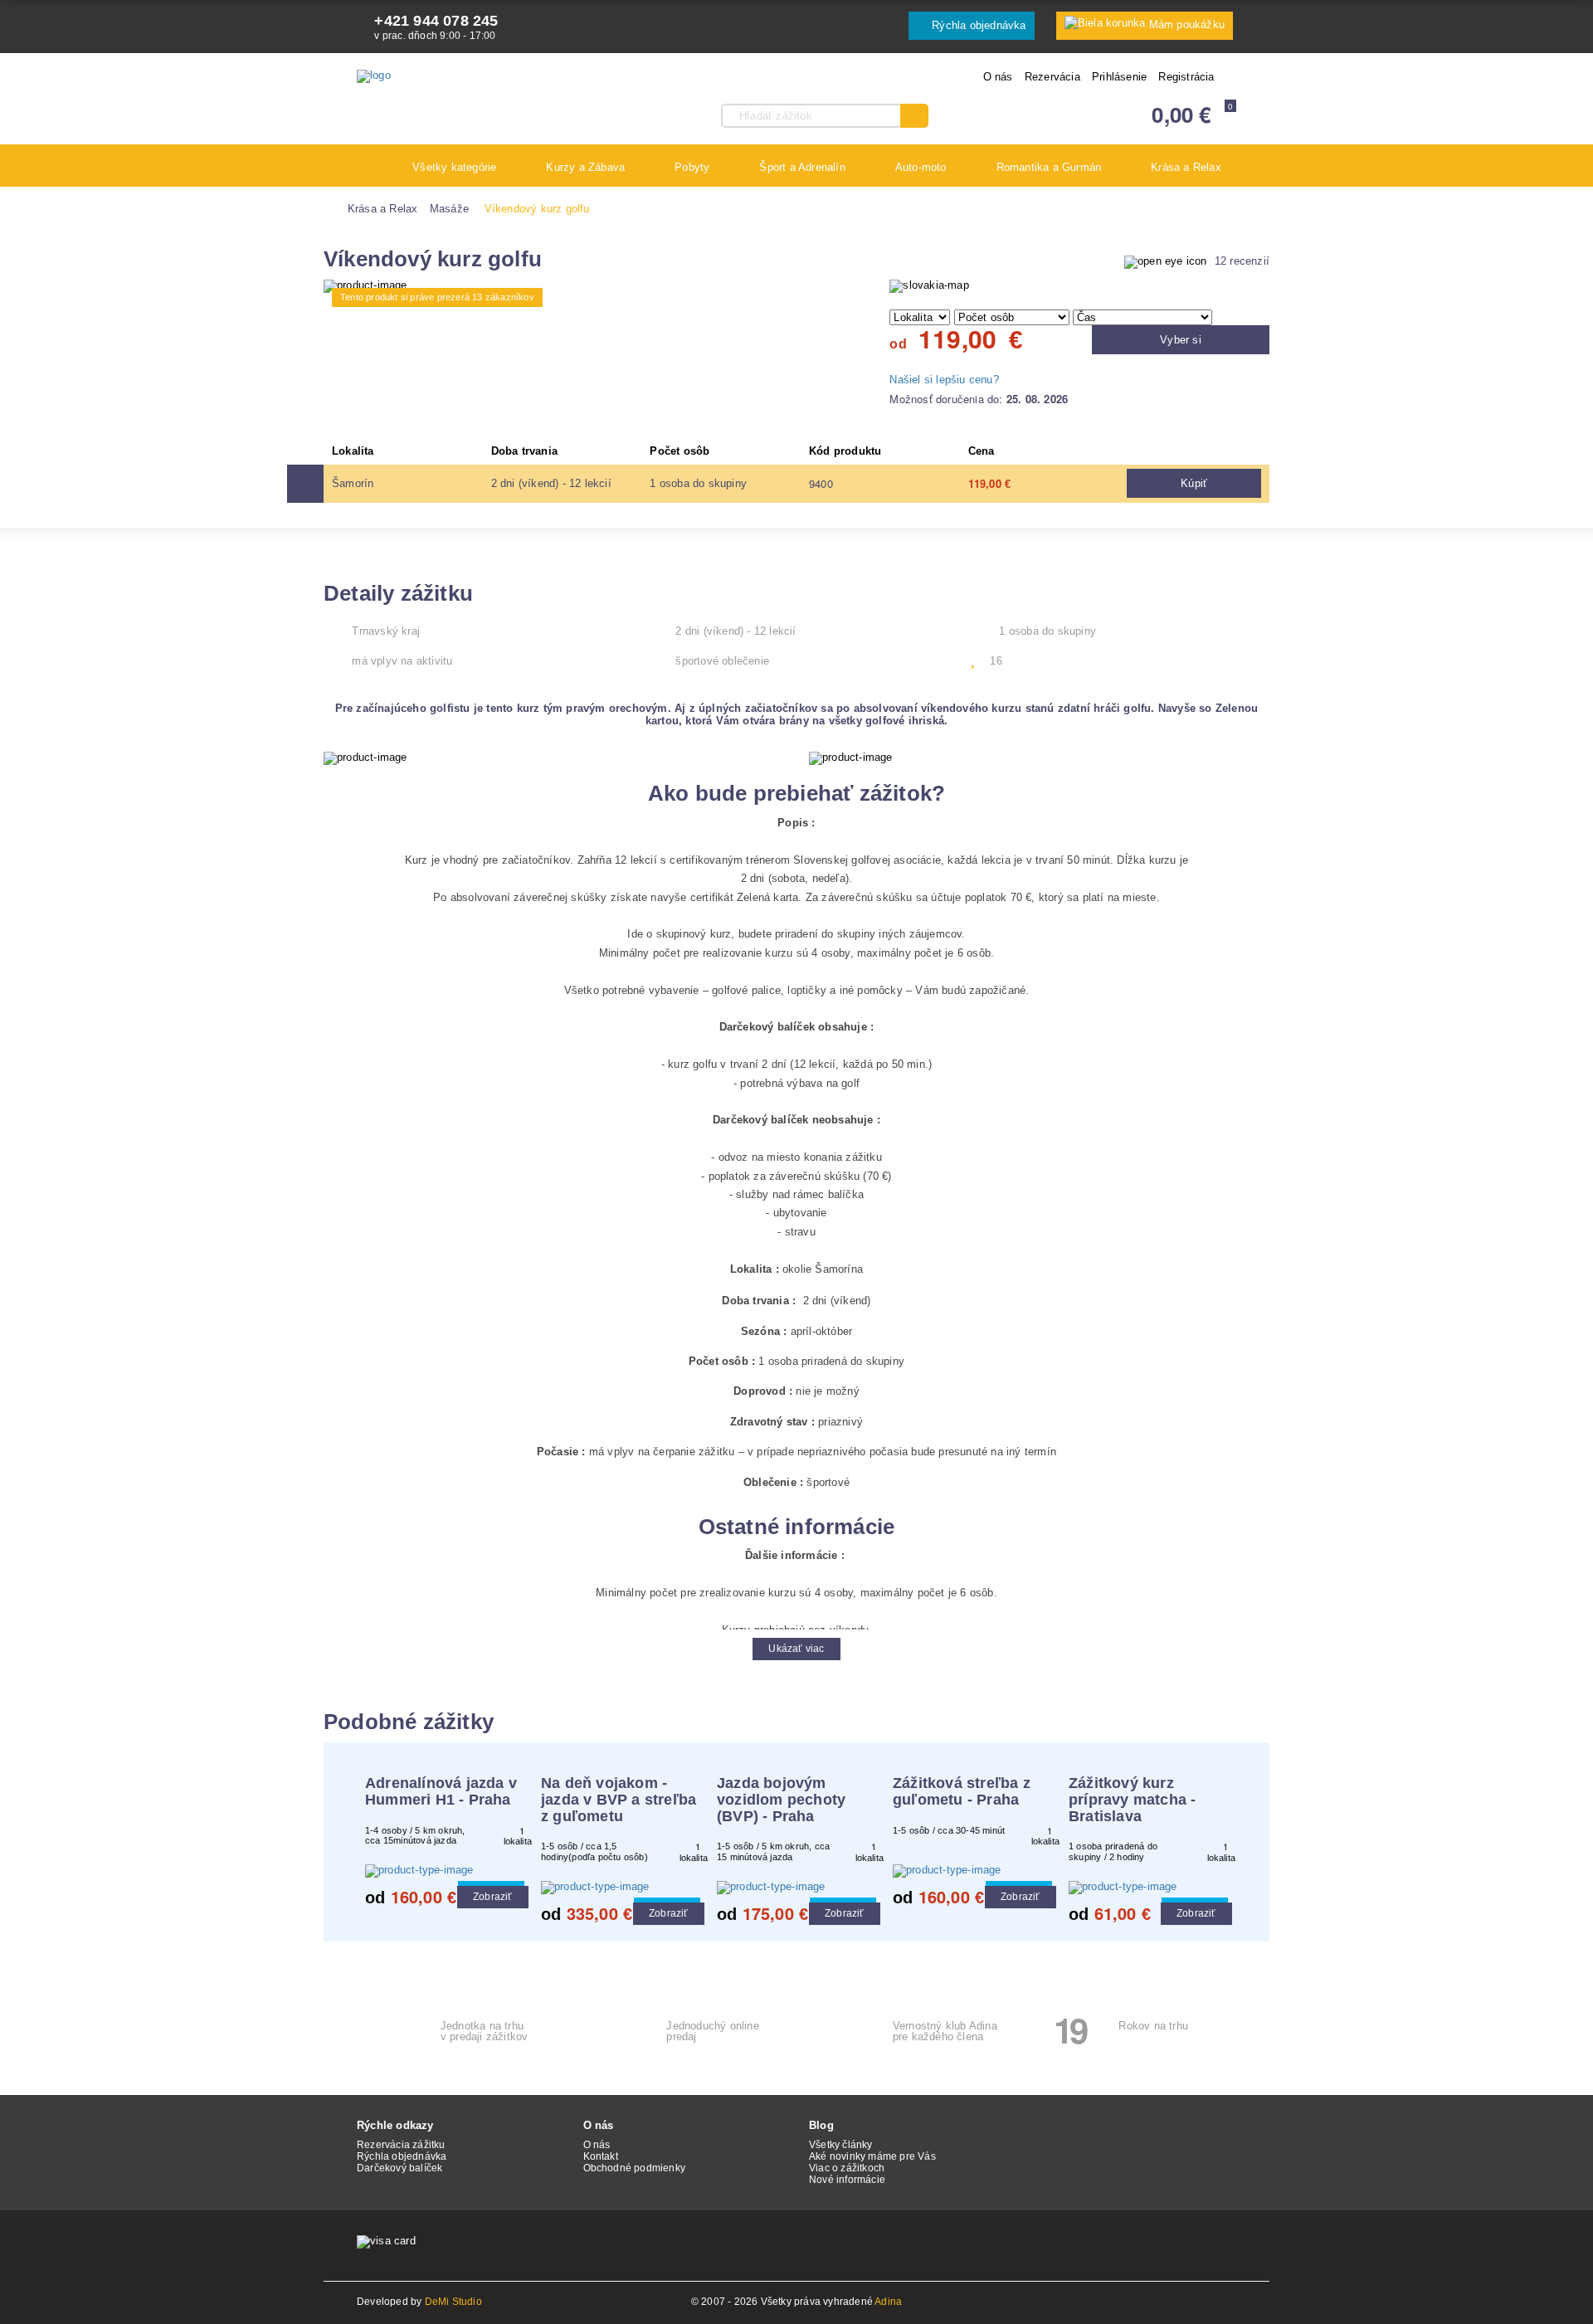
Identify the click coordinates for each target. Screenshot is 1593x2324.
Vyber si (1181, 340)
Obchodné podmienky (635, 2168)
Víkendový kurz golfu (537, 209)
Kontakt (601, 2156)
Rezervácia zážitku (401, 2145)
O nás (998, 77)
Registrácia (1186, 77)
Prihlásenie (1119, 77)
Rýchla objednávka (977, 25)
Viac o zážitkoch (847, 2168)
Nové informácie (847, 2180)
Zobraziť (493, 1897)
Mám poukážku (1187, 24)
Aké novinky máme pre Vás (872, 2156)
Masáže (449, 209)
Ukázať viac (796, 1649)
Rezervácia (1052, 77)
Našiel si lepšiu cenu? (944, 380)
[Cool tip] (445, 1871)
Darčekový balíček (399, 2168)
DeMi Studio (453, 2302)
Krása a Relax (383, 209)
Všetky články (841, 2145)
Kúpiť (1194, 483)
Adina (888, 2302)
